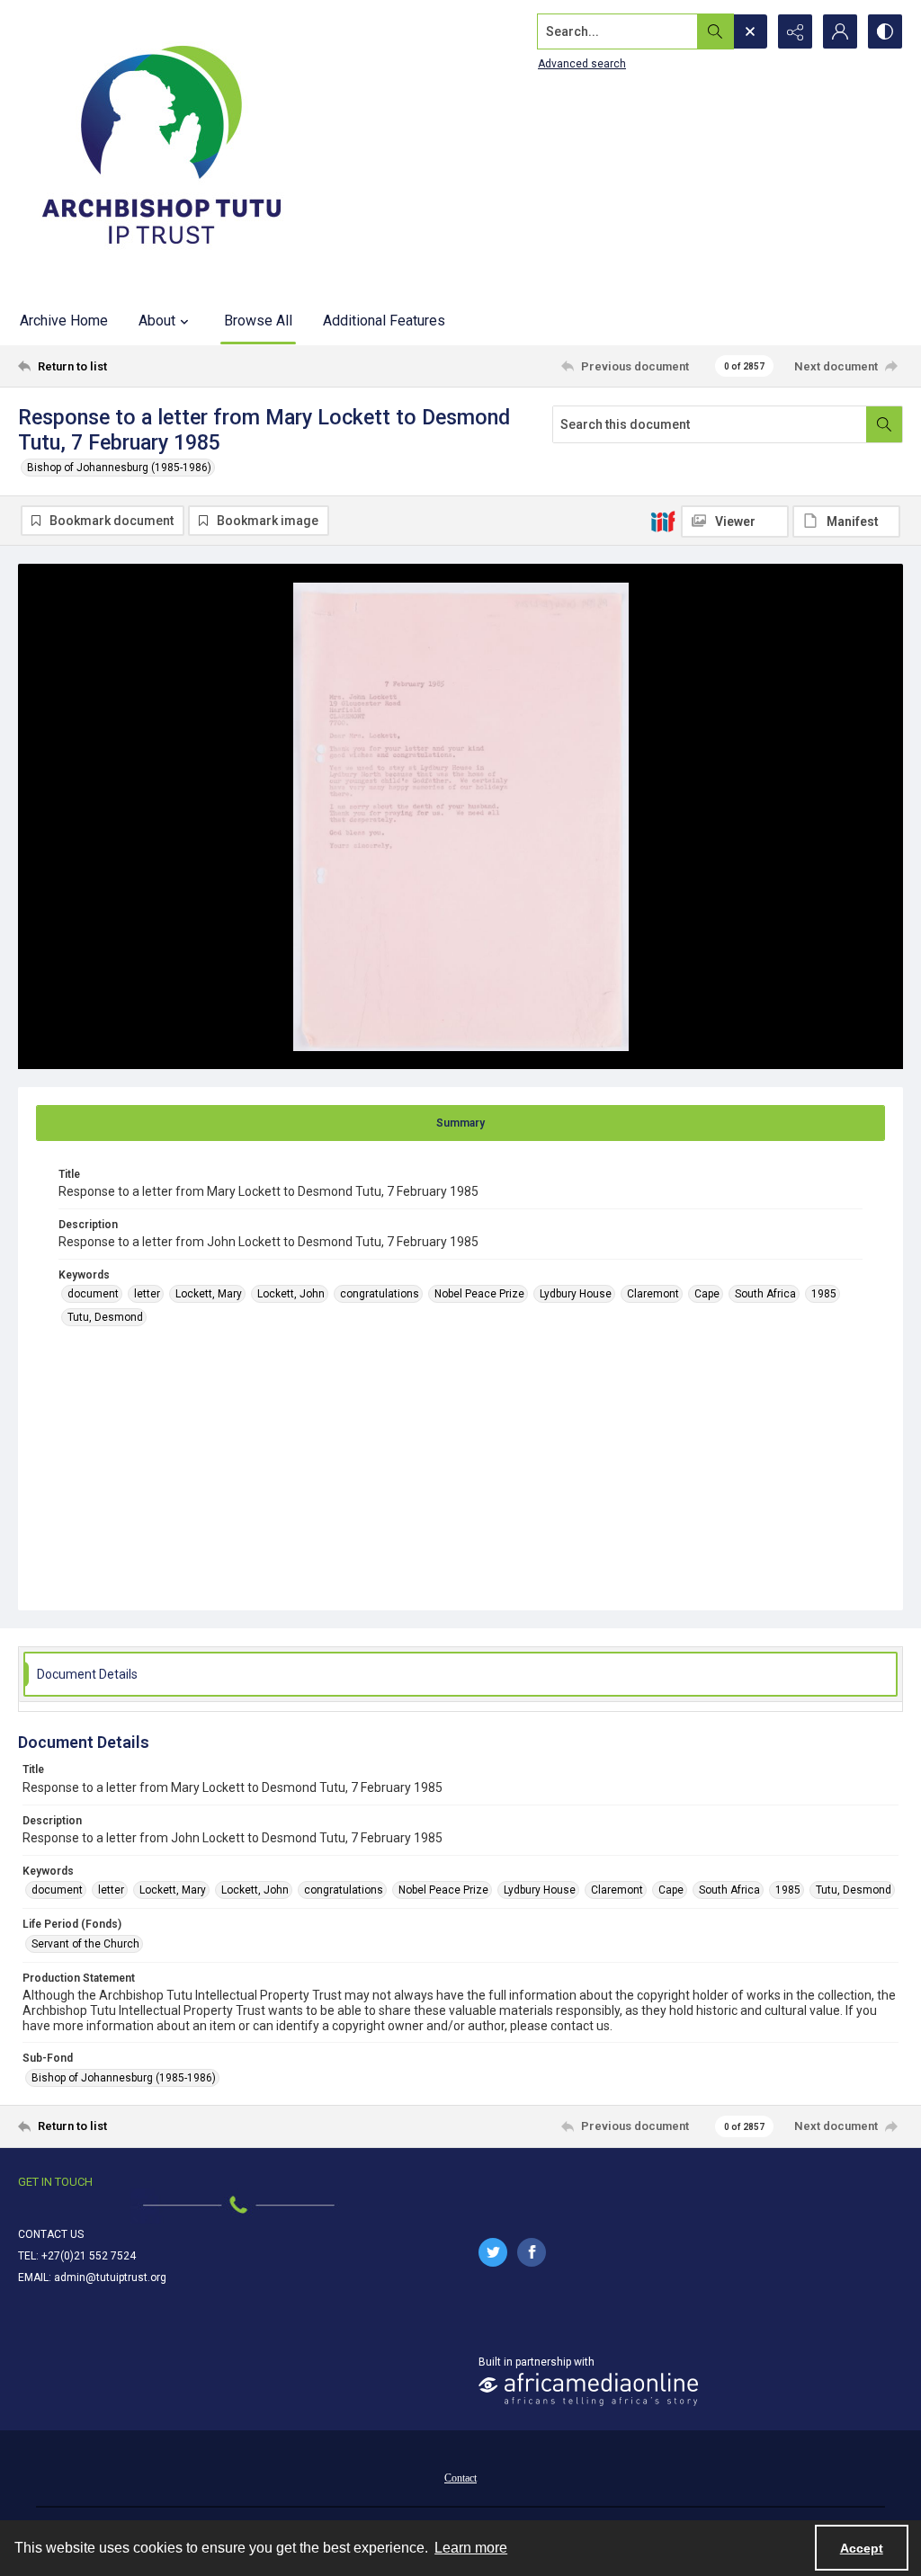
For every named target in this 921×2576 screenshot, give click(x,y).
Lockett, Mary (209, 1294)
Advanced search (582, 64)
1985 (824, 1294)
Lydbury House (576, 1294)
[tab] (460, 1123)
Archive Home (64, 321)
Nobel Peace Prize (479, 1294)
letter (147, 1294)
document (93, 1294)
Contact (460, 2478)
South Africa (765, 1294)
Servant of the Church (85, 1944)
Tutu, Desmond (105, 1317)
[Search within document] (884, 424)
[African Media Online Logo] (588, 2389)
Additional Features (384, 321)
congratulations (380, 1294)
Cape (707, 1294)
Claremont (653, 1294)
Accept (862, 2548)
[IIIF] (663, 521)
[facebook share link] (532, 2252)
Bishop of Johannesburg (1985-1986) (119, 468)
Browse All (258, 321)
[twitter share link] (493, 2252)
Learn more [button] (471, 2548)
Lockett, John (291, 1294)
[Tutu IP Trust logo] (162, 148)
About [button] (157, 321)
